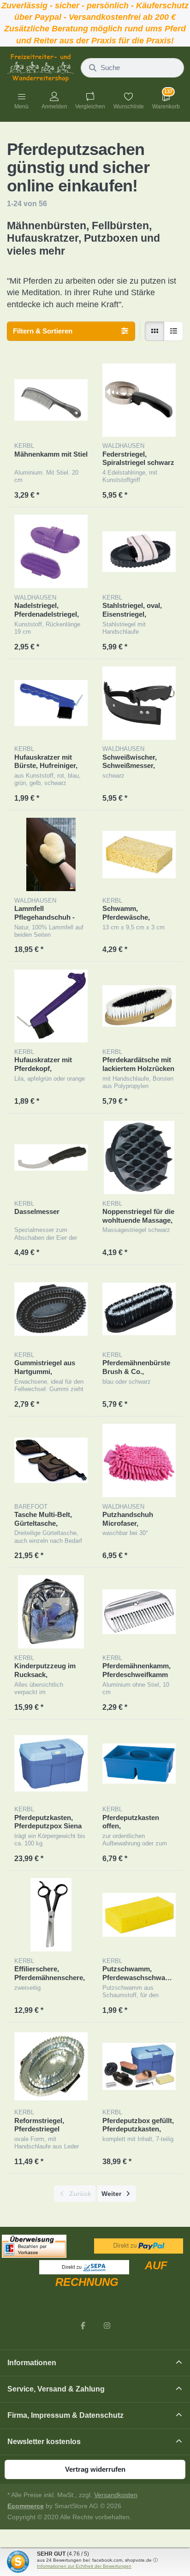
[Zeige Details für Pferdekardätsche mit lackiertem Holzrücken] (139, 1006)
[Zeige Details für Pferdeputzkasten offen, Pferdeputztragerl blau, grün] (139, 1764)
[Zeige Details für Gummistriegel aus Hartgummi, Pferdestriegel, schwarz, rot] (51, 1309)
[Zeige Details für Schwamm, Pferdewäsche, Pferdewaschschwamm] (139, 854)
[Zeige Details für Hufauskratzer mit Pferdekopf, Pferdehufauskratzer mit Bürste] (51, 1006)
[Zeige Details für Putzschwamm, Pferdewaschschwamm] (139, 1915)
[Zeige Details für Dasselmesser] (51, 1157)
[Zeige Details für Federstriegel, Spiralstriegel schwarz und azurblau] (139, 400)
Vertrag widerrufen (95, 2469)
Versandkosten (116, 2495)
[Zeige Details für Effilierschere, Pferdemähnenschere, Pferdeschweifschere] (51, 1915)
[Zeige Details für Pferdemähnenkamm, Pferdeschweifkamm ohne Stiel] (139, 1612)
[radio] (154, 331)
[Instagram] (107, 2326)
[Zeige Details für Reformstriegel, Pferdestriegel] (51, 2067)
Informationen (32, 2363)
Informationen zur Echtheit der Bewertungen (84, 2566)
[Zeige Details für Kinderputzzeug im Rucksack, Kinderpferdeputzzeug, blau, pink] (51, 1612)
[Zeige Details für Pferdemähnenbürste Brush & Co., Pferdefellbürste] (139, 1309)
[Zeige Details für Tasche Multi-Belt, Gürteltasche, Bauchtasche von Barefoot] (51, 1461)
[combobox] (132, 68)
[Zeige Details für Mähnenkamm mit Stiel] (51, 400)
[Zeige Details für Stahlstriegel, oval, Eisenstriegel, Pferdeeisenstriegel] (139, 551)
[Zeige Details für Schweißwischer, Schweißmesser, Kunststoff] (139, 703)
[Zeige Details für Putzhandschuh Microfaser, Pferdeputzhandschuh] (139, 1461)
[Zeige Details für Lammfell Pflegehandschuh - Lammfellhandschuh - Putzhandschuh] (51, 854)
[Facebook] (83, 2326)
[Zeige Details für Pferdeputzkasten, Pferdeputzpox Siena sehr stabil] (51, 1764)
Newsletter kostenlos (44, 2442)
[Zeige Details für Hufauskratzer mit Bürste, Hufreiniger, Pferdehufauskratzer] (51, 703)
